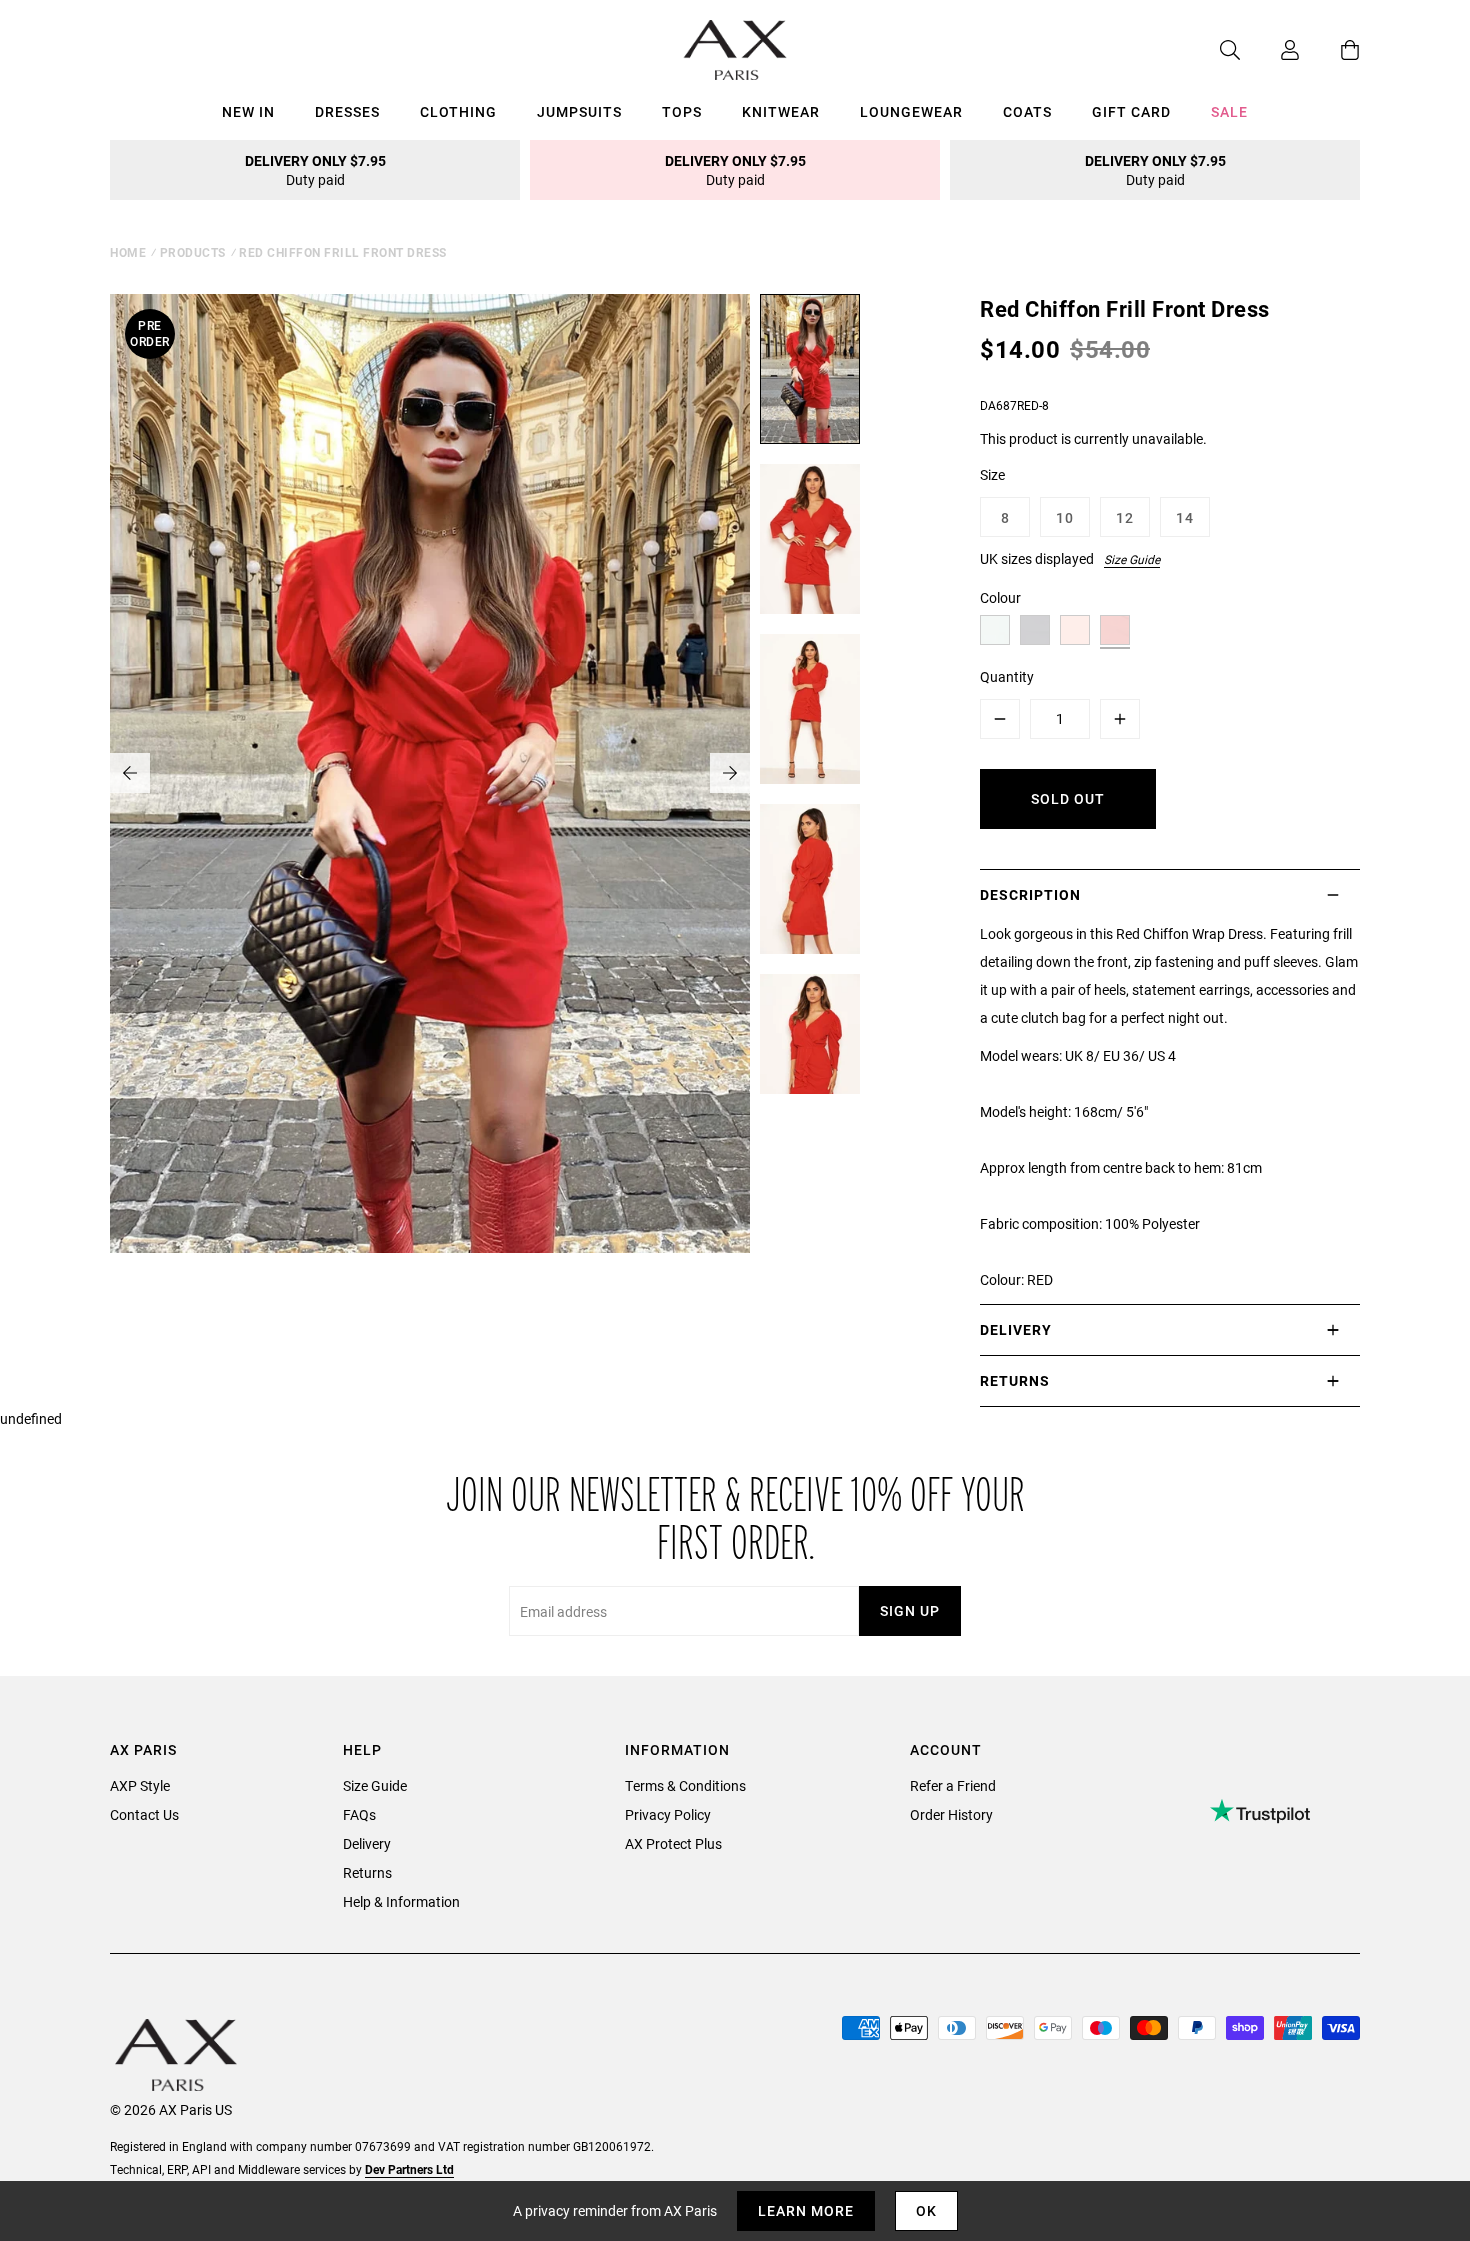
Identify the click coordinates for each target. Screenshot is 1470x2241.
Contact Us (144, 1814)
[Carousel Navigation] (430, 773)
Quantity (1007, 676)
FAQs (359, 1814)
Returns (367, 1872)
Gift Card (1131, 111)
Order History (951, 1814)
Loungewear (911, 111)
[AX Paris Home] (735, 50)
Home (128, 252)
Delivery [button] (1016, 1329)
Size (992, 474)
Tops (682, 111)
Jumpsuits (579, 111)
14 (1185, 517)
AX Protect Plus (673, 1843)
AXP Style (140, 1785)
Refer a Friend (953, 1785)
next (730, 773)
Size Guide (1132, 559)
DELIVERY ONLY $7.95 (315, 170)
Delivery (367, 1843)
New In (248, 111)
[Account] (1270, 50)
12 (1125, 517)
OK (926, 2210)
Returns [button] (1015, 1380)
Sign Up (910, 1610)
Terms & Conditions (685, 1785)
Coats (1027, 111)
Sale (1229, 111)
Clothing (458, 111)
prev (130, 773)
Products (193, 252)
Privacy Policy (668, 1814)
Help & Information (401, 1901)
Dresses (347, 111)
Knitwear (781, 111)
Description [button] (1030, 894)
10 (1065, 517)
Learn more (806, 2210)
